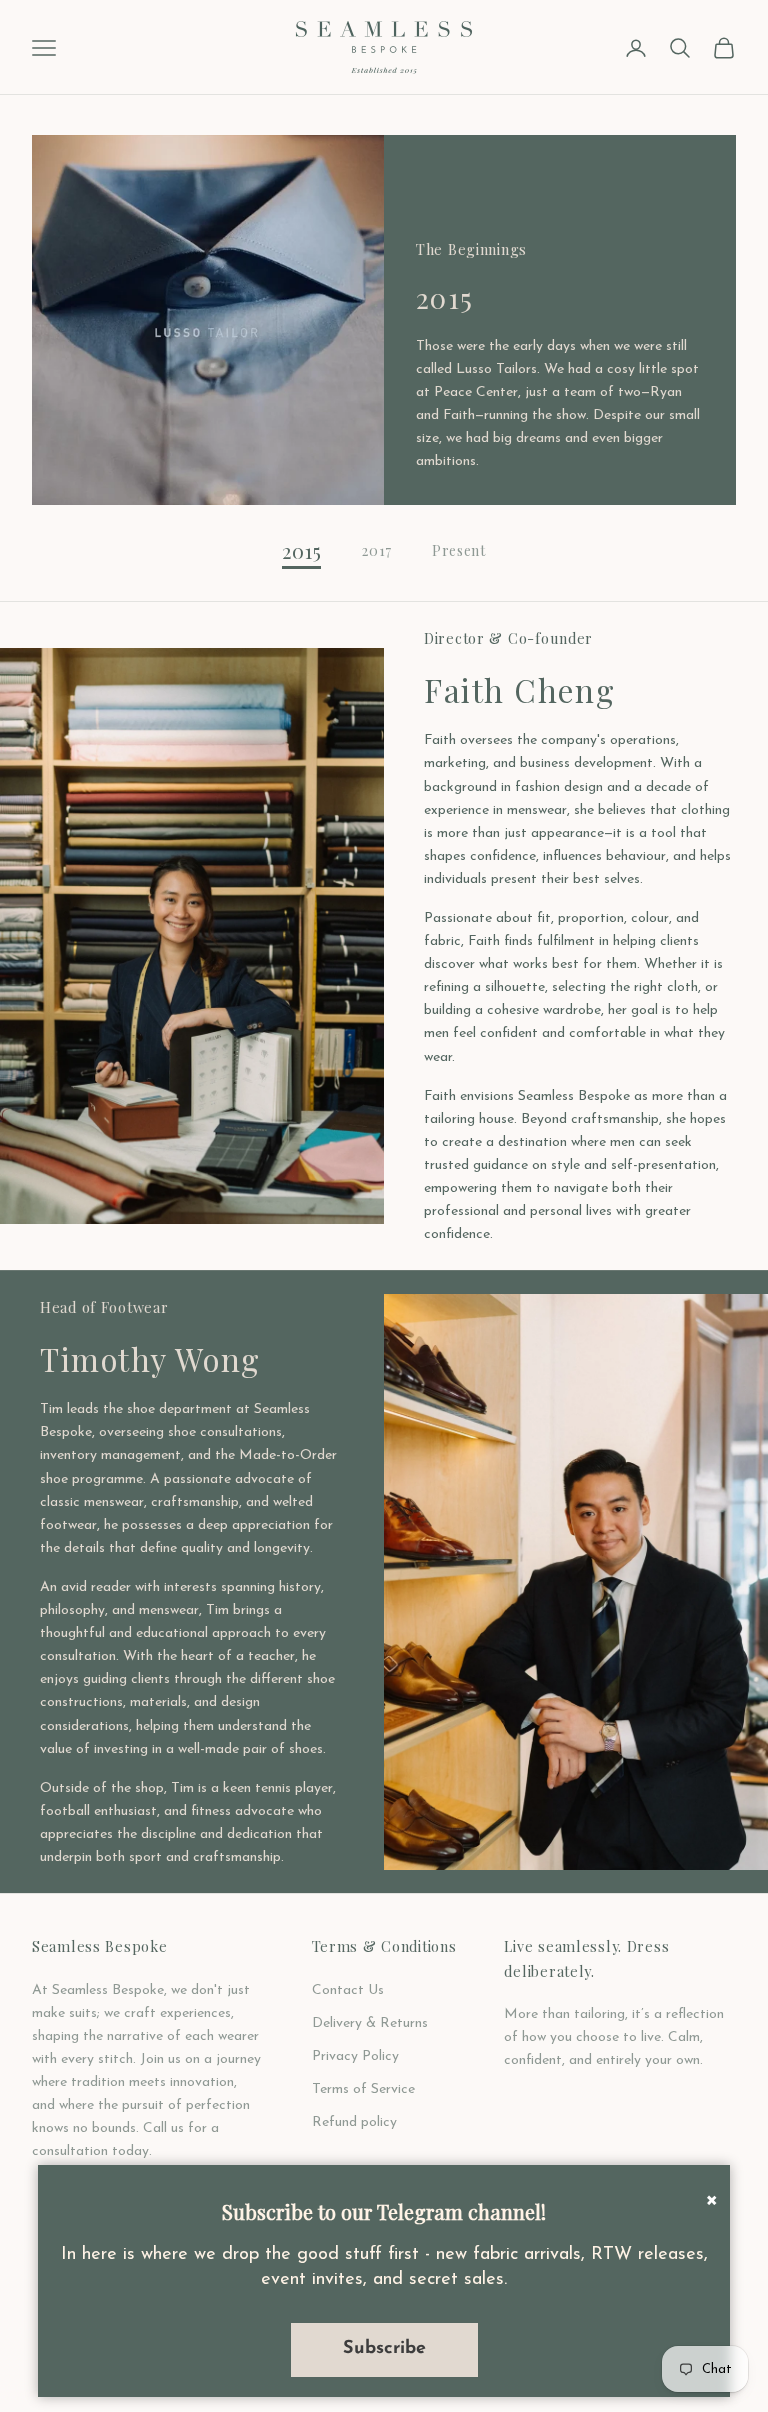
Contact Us (348, 1990)
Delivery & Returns (370, 2023)
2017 (377, 550)
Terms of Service (363, 2089)
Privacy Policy (355, 2056)
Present (459, 550)
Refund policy (354, 2122)
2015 (302, 551)
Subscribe (384, 2349)
